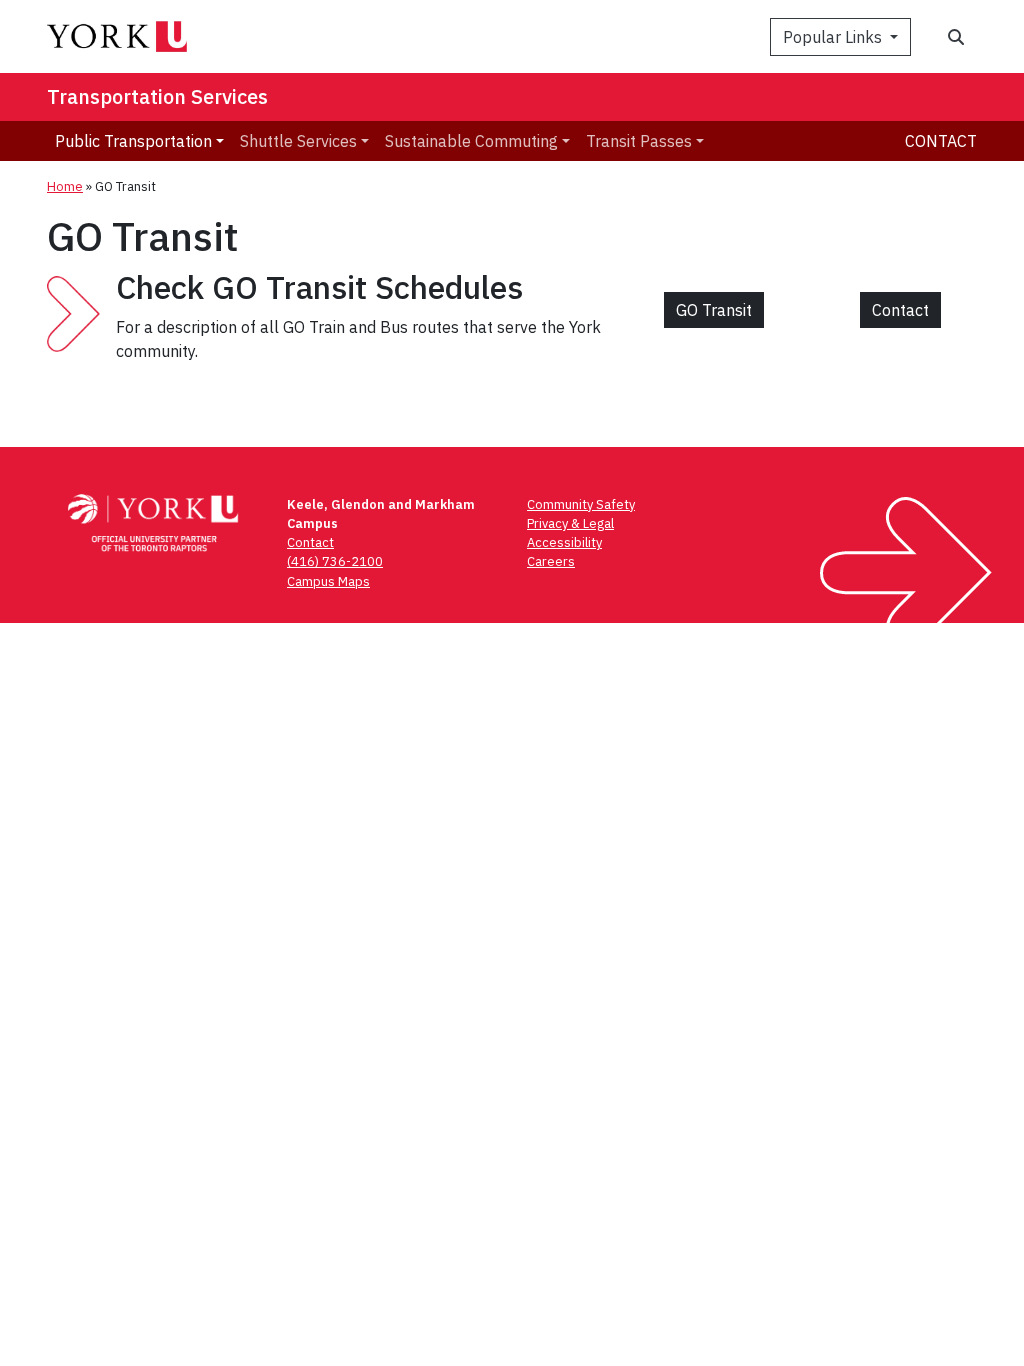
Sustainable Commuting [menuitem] (471, 141)
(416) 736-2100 (335, 561)
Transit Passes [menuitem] (639, 141)
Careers (551, 561)
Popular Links (834, 37)
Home (65, 186)
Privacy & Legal (570, 523)
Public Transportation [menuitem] (133, 141)
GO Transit (714, 310)
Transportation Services (157, 96)
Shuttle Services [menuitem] (298, 141)
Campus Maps (328, 581)
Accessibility (564, 542)
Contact (941, 141)
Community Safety (581, 504)
